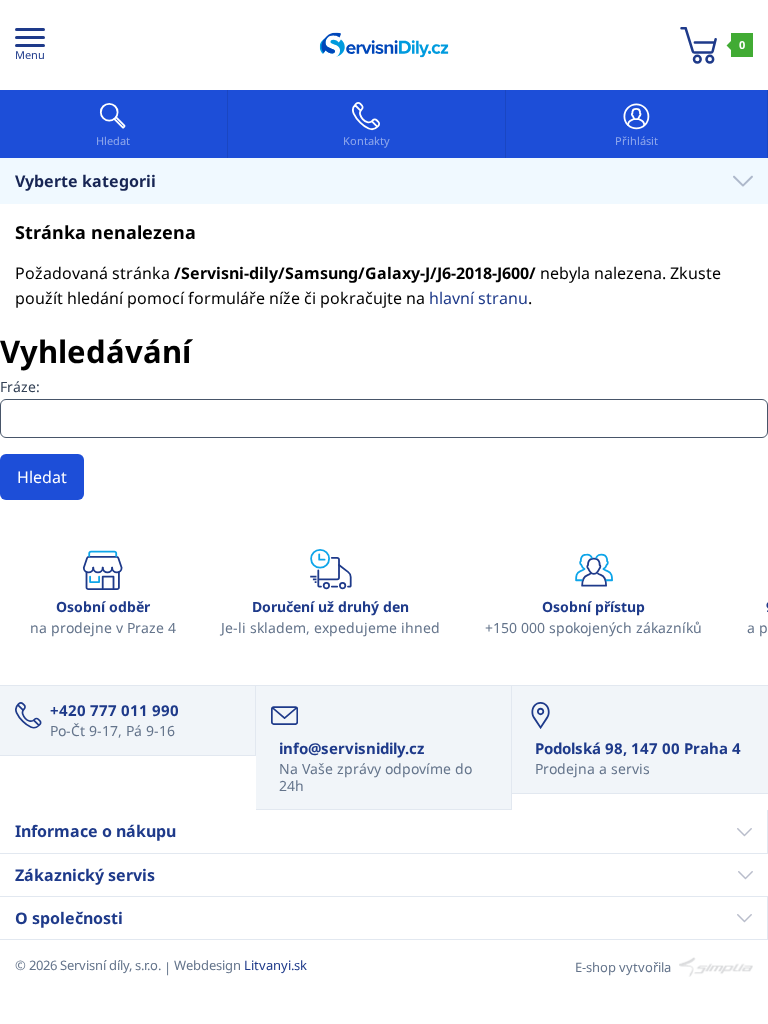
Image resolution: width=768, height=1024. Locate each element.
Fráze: (20, 386)
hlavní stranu (478, 298)
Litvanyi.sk (275, 965)
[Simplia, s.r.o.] (713, 965)
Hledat (42, 477)
